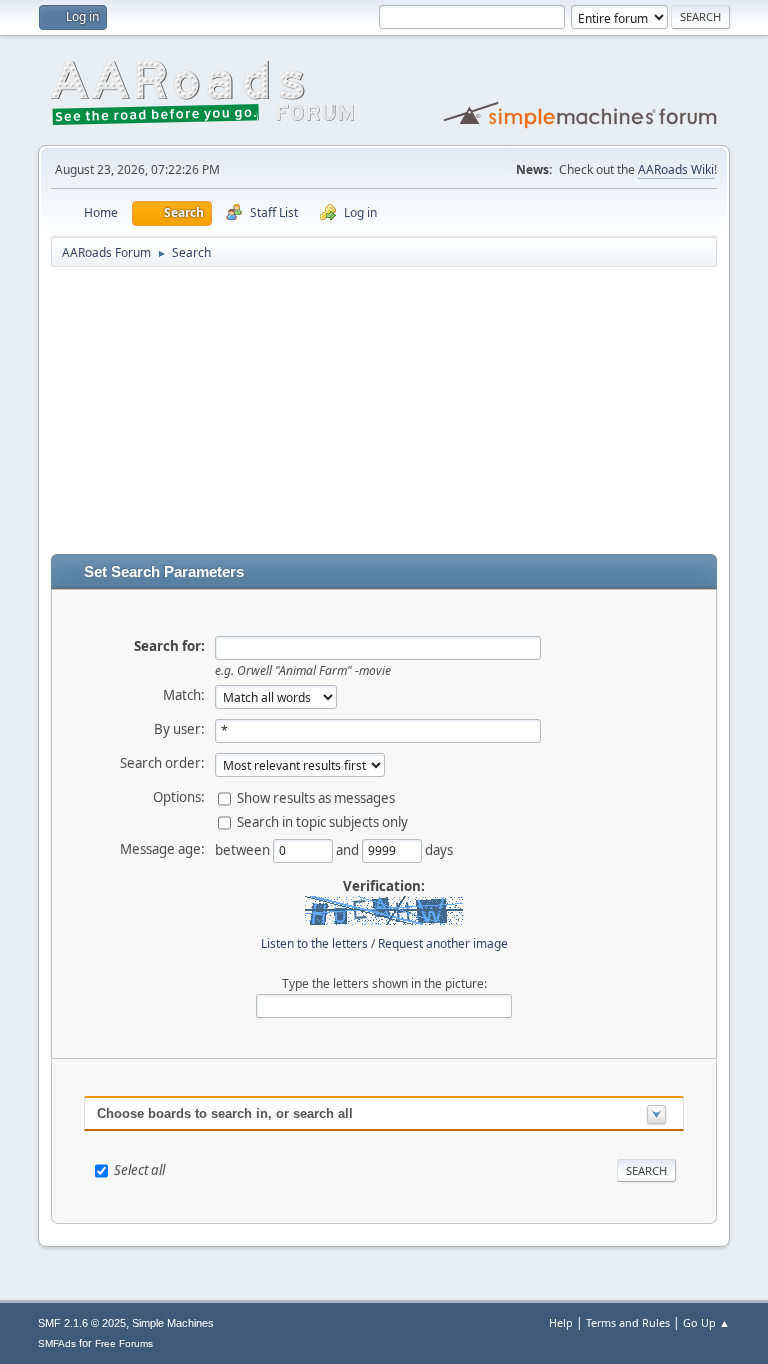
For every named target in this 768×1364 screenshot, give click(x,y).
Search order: (162, 763)
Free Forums (124, 1343)
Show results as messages (316, 797)
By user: (179, 729)
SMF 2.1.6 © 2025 (82, 1323)
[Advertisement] (383, 414)
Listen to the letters (314, 943)
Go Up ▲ (706, 1322)
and (349, 849)
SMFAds (57, 1343)
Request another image (443, 943)
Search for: (169, 646)
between (244, 849)
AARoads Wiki (676, 169)
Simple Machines (173, 1323)
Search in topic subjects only (322, 821)
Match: (184, 695)
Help (561, 1322)
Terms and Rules (628, 1322)
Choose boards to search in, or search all (225, 1113)
